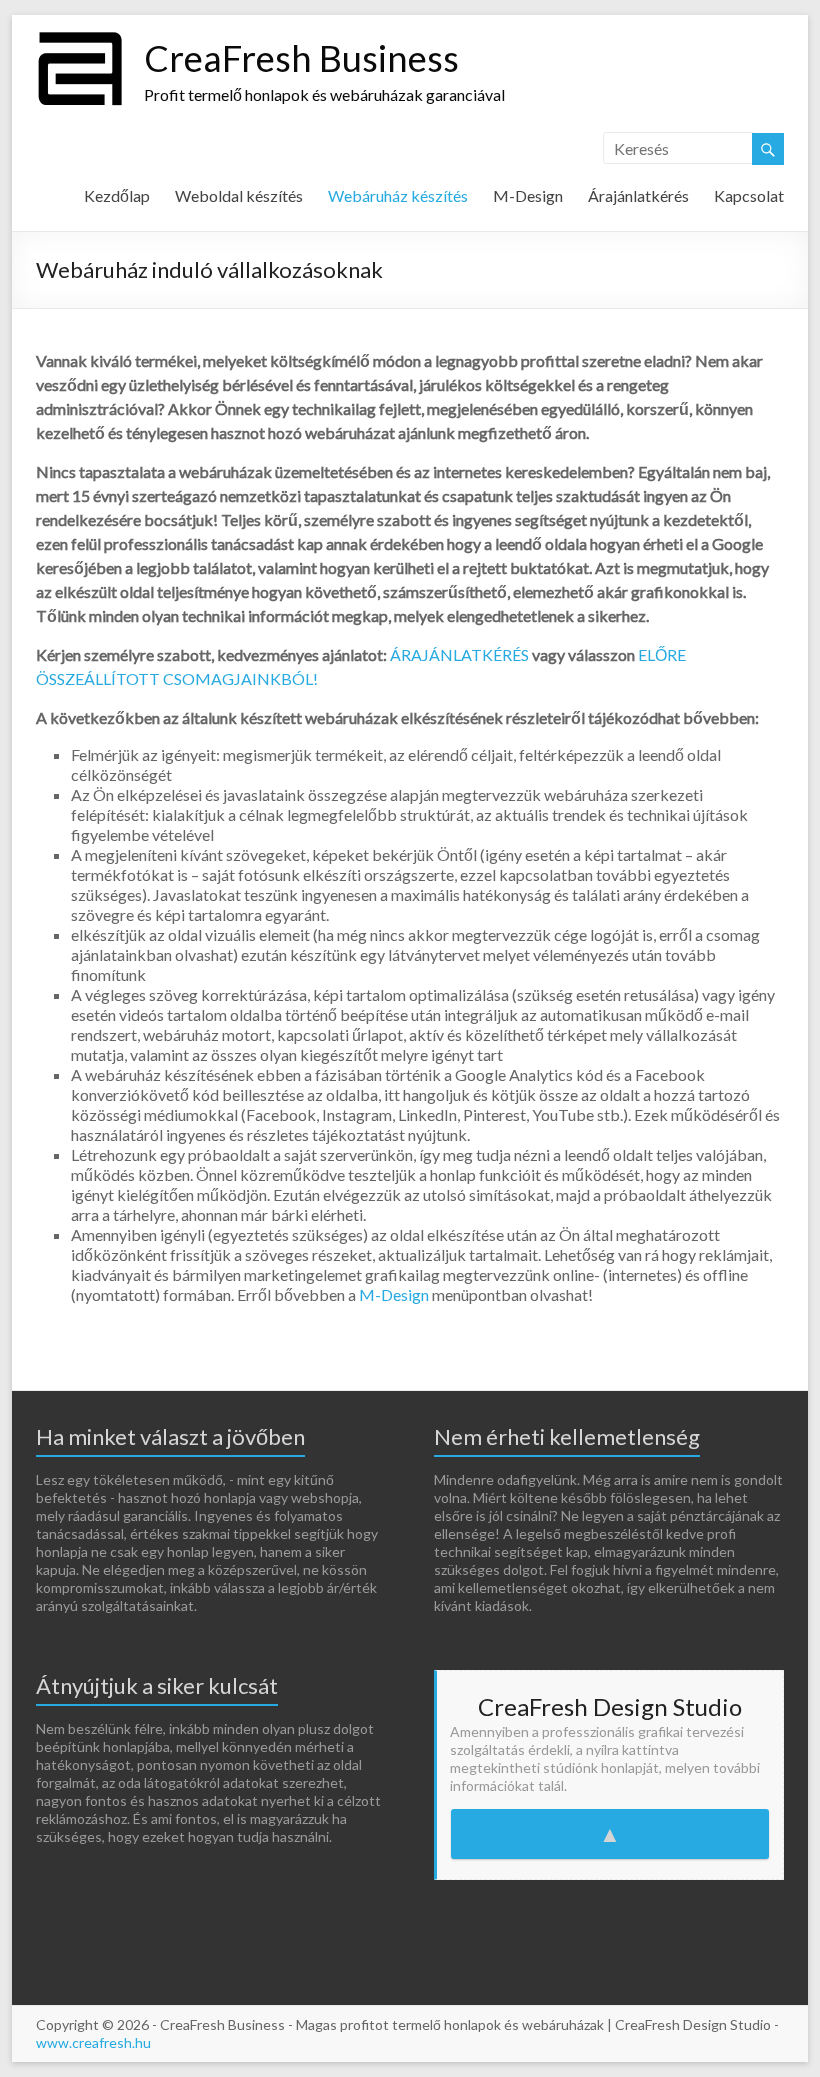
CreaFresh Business (301, 58)
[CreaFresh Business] (80, 39)
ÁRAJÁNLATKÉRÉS (459, 654)
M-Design (528, 195)
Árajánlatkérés (638, 195)
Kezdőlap (117, 195)
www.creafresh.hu (93, 2042)
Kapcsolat (749, 195)
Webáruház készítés (398, 195)
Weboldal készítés (239, 195)
